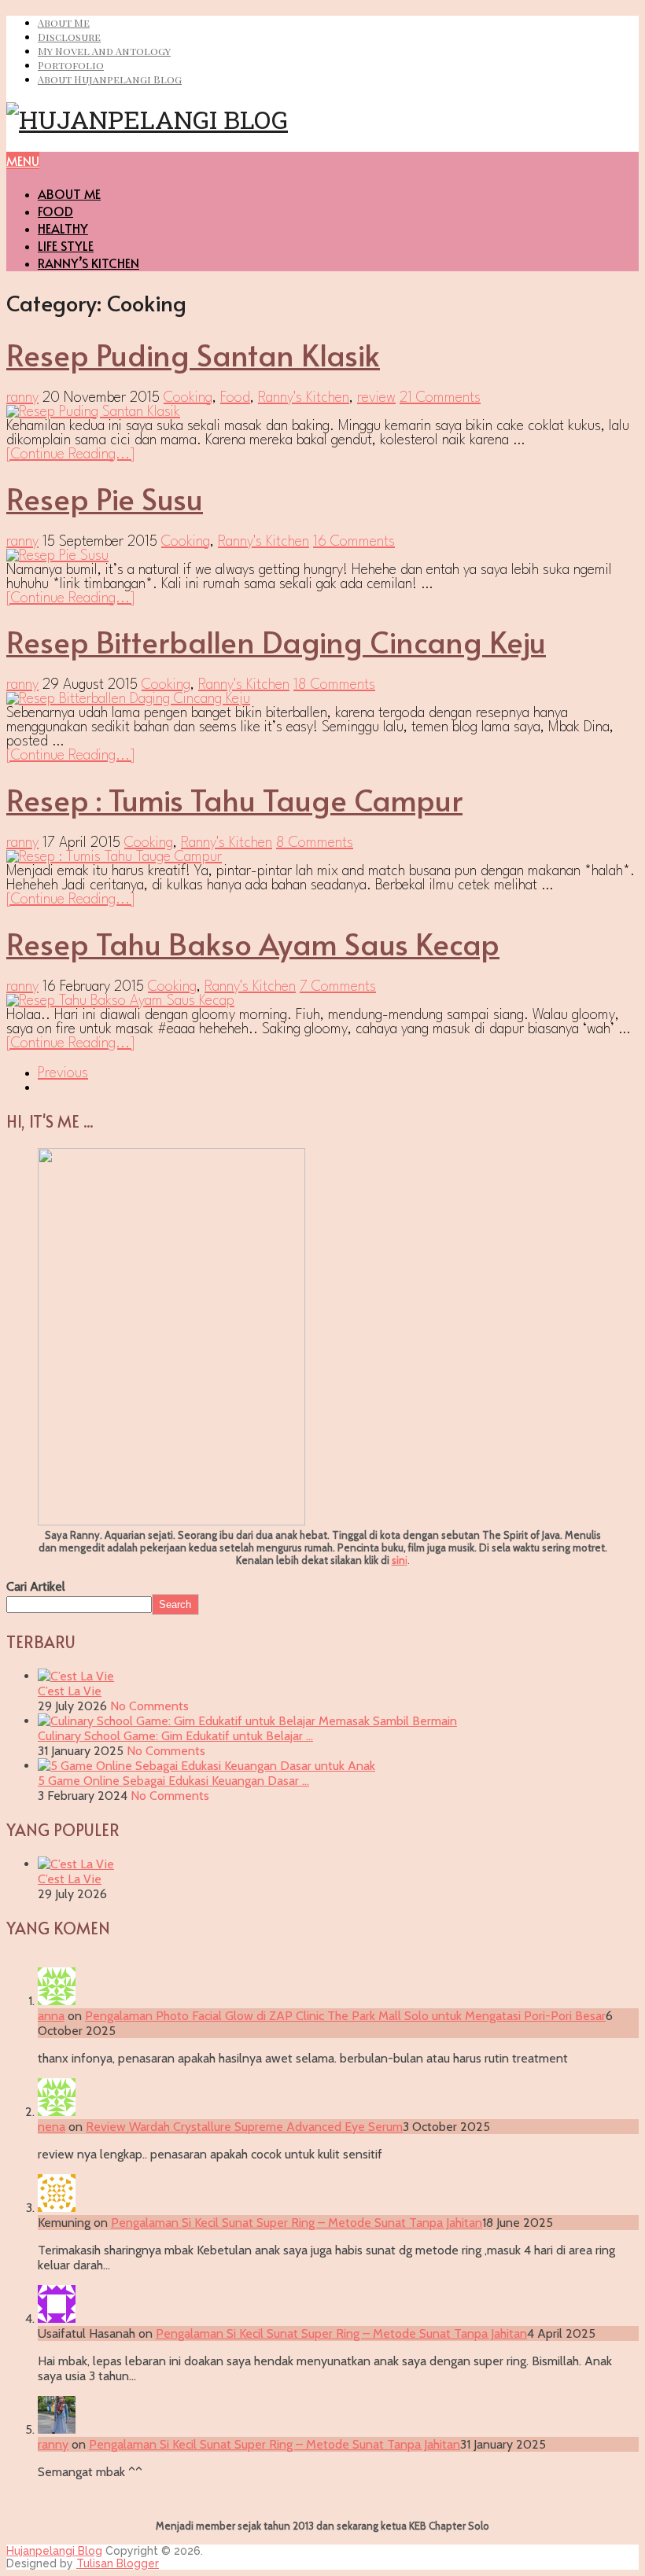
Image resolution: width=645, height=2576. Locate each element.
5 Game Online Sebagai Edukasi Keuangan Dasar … (173, 1781)
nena (52, 2127)
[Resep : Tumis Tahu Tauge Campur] (322, 857)
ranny (22, 398)
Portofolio (71, 65)
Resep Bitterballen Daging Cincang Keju (276, 641)
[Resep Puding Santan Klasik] (322, 412)
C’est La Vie (70, 1691)
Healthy (63, 228)
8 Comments (315, 843)
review (376, 398)
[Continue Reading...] (71, 454)
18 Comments (334, 685)
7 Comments (338, 987)
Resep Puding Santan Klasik (193, 354)
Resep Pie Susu (105, 498)
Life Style (66, 245)
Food (55, 211)
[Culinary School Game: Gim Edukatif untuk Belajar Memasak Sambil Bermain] (247, 1721)
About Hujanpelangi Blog (110, 79)
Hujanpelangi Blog (54, 2551)
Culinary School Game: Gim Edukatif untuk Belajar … (175, 1736)
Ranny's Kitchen (304, 398)
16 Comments (354, 542)
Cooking (188, 398)
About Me (64, 22)
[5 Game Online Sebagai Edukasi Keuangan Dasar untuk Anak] (206, 1766)
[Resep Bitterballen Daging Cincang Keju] (322, 699)
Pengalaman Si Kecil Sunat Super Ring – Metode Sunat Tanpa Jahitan (297, 2223)
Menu (23, 160)
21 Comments (440, 398)
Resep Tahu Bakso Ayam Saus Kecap (253, 943)
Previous (63, 1073)
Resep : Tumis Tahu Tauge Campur (234, 799)
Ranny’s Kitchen (88, 263)
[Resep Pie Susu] (322, 556)
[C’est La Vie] (76, 1676)
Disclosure (69, 37)
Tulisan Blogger (118, 2563)
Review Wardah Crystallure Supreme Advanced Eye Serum (244, 2127)
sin (398, 1560)
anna (51, 2016)
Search (175, 1604)
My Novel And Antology (104, 51)
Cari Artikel (36, 1586)
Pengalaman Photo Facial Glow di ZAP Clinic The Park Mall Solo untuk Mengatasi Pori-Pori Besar (345, 2016)
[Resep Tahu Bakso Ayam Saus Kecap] (322, 1001)
